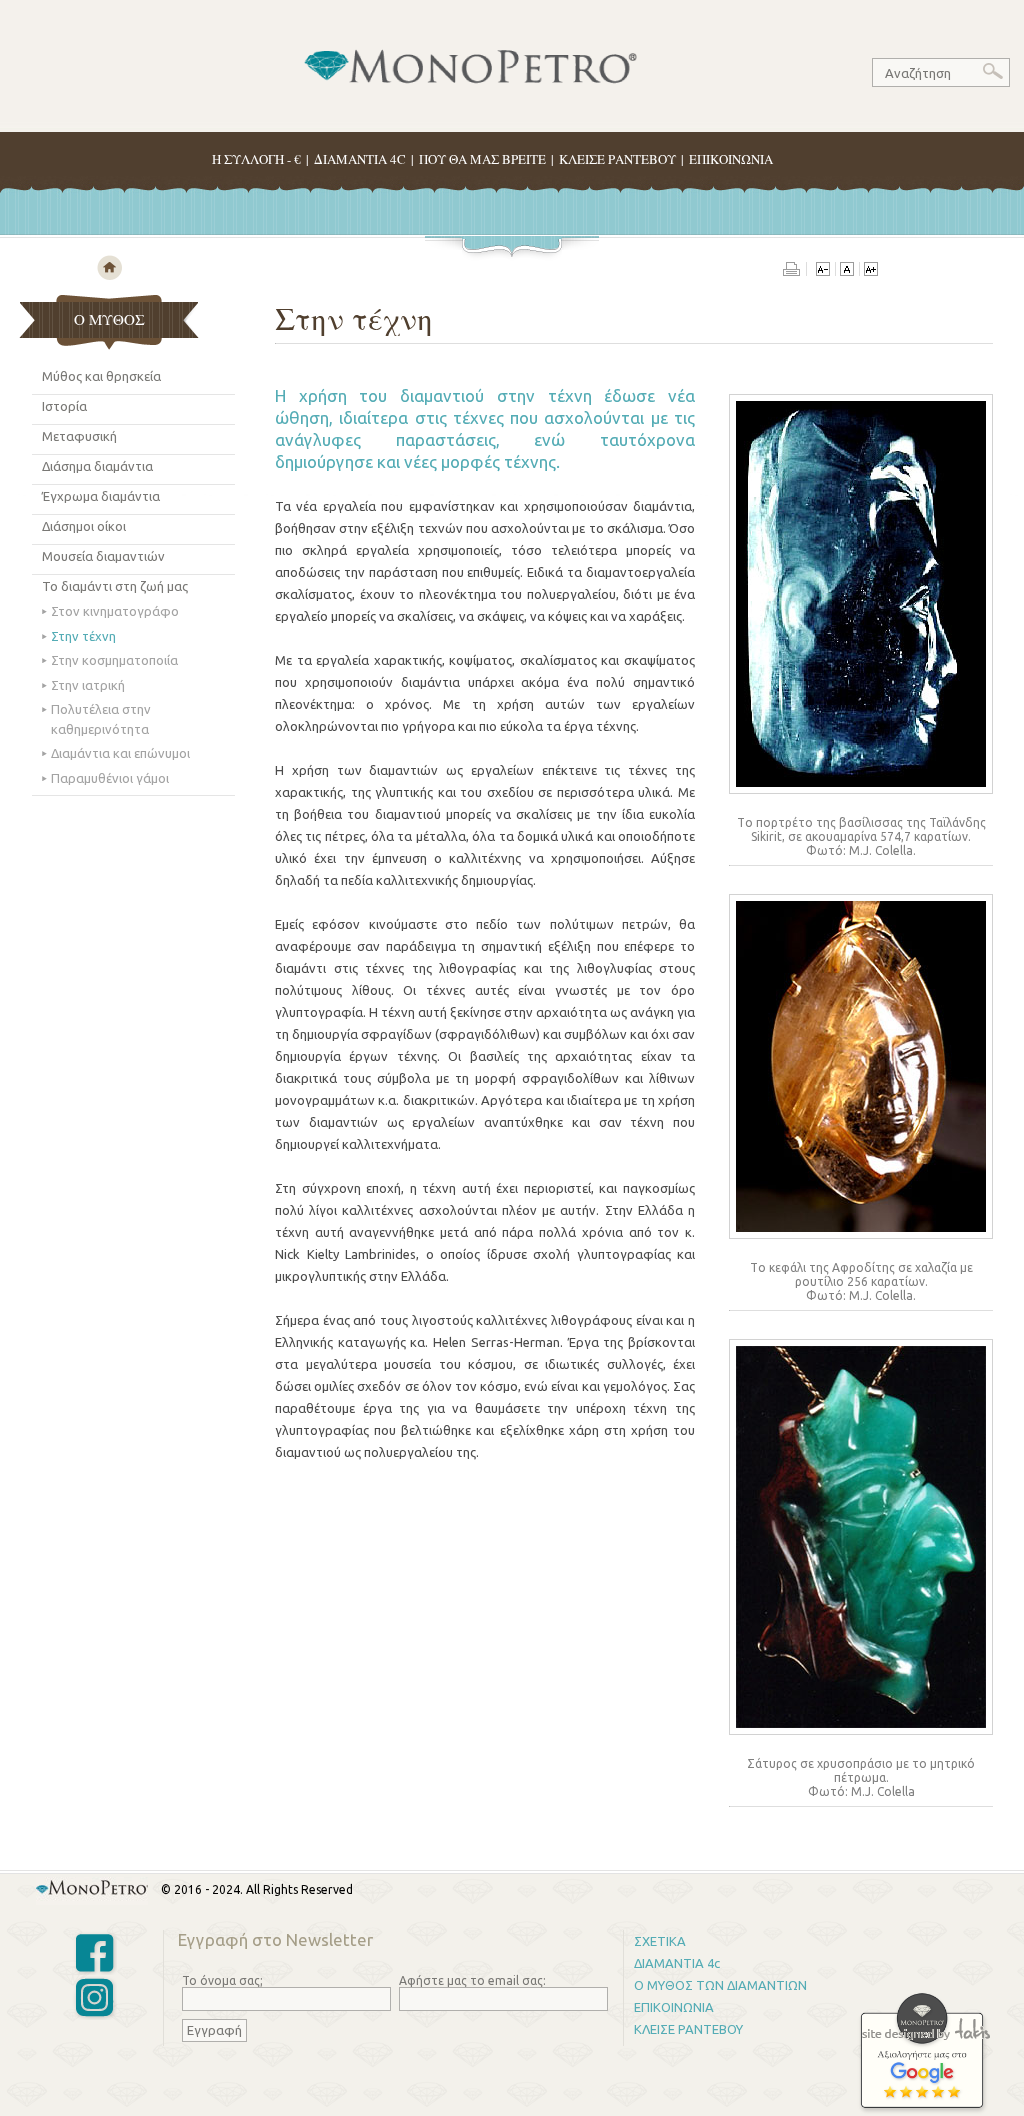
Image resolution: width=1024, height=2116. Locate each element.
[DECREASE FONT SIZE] (823, 271)
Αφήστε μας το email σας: (472, 1980)
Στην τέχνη (83, 636)
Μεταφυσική (79, 436)
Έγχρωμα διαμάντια (101, 496)
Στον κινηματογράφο (115, 611)
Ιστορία (64, 406)
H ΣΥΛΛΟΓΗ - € (256, 159)
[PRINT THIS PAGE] (795, 271)
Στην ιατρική (88, 685)
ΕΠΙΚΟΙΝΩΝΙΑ (731, 159)
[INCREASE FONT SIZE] (870, 271)
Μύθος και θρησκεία (101, 376)
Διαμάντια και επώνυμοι (120, 753)
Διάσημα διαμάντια (97, 466)
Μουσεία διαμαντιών (103, 556)
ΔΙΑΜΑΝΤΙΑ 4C (360, 159)
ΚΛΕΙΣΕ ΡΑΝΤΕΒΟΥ (617, 159)
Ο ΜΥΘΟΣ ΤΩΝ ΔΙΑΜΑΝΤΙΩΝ (720, 1985)
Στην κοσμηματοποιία (114, 660)
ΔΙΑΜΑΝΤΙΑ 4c (677, 1963)
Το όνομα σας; (222, 1980)
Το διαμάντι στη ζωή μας (115, 586)
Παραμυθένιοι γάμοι (110, 778)
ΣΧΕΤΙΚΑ (660, 1941)
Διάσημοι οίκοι (84, 526)
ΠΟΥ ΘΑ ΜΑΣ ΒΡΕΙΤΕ (482, 159)
